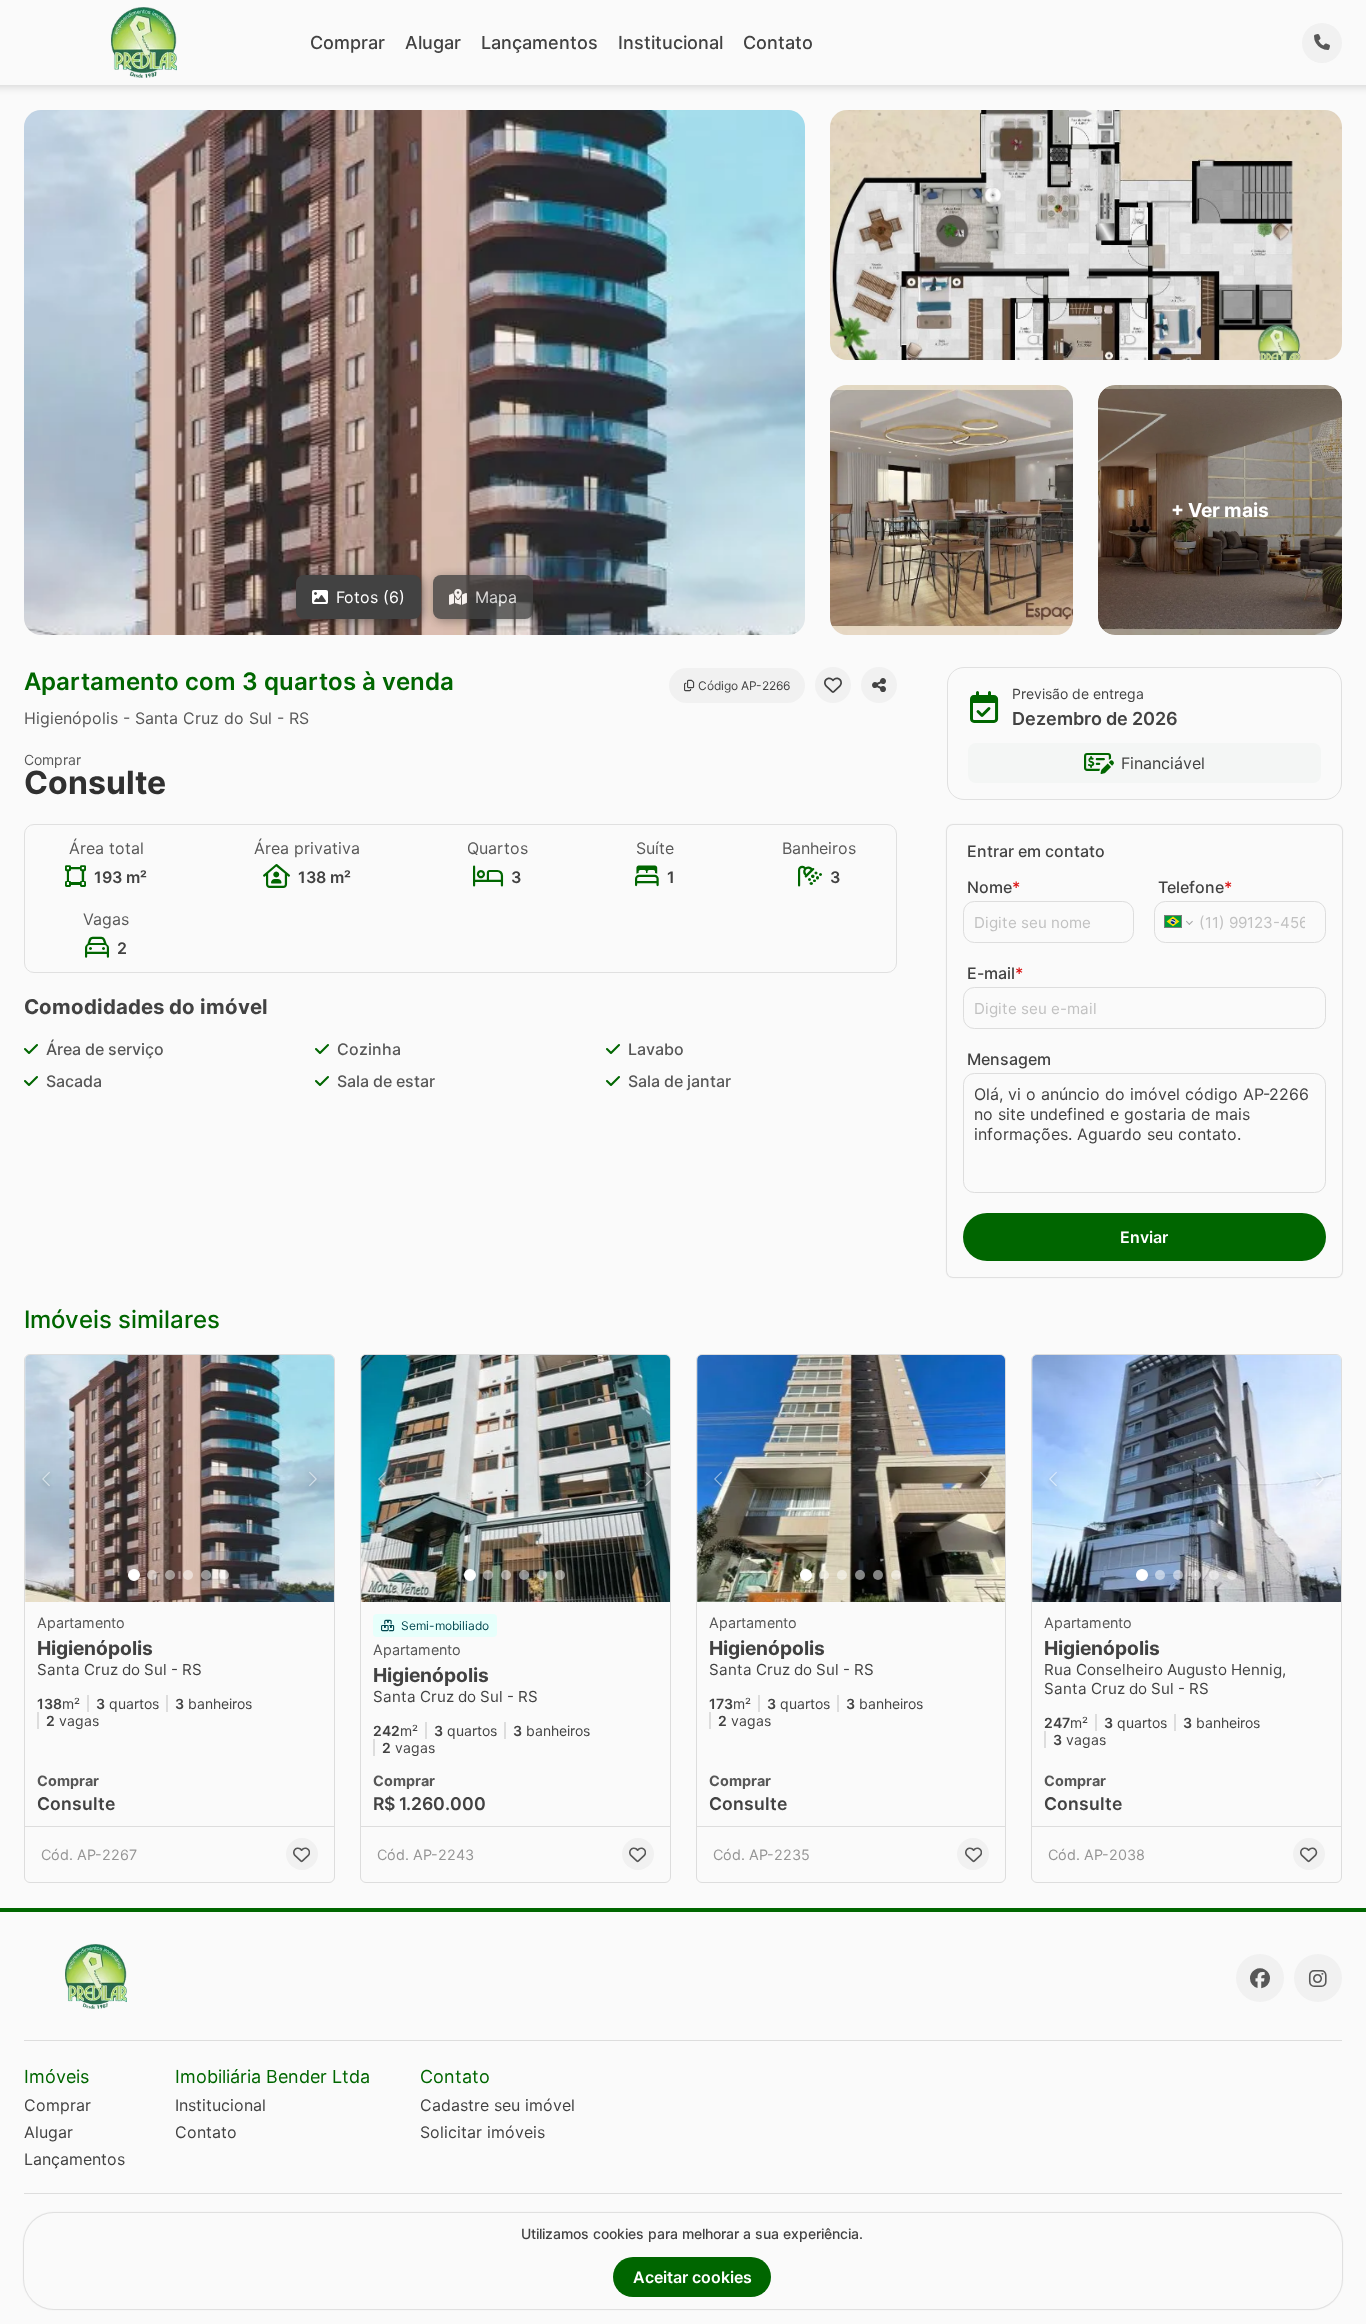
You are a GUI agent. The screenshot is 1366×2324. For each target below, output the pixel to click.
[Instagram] (1318, 1978)
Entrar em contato (1036, 851)
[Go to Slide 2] (152, 1575)
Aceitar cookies (692, 2277)
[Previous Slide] (46, 1478)
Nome (993, 887)
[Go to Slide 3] (170, 1575)
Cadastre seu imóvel (497, 2105)
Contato (778, 42)
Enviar (1144, 1237)
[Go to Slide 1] (134, 1575)
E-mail (995, 973)
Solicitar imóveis (482, 2132)
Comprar (347, 42)
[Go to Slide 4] (188, 1575)
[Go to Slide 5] (206, 1575)
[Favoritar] (833, 685)
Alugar (433, 42)
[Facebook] (1260, 1978)
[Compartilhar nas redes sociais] (879, 685)
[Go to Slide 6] (224, 1575)
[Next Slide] (313, 1478)
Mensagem (1009, 1059)
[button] (179, 1478)
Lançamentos (539, 42)
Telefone (1195, 887)
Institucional (670, 42)
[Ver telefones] (1322, 43)
